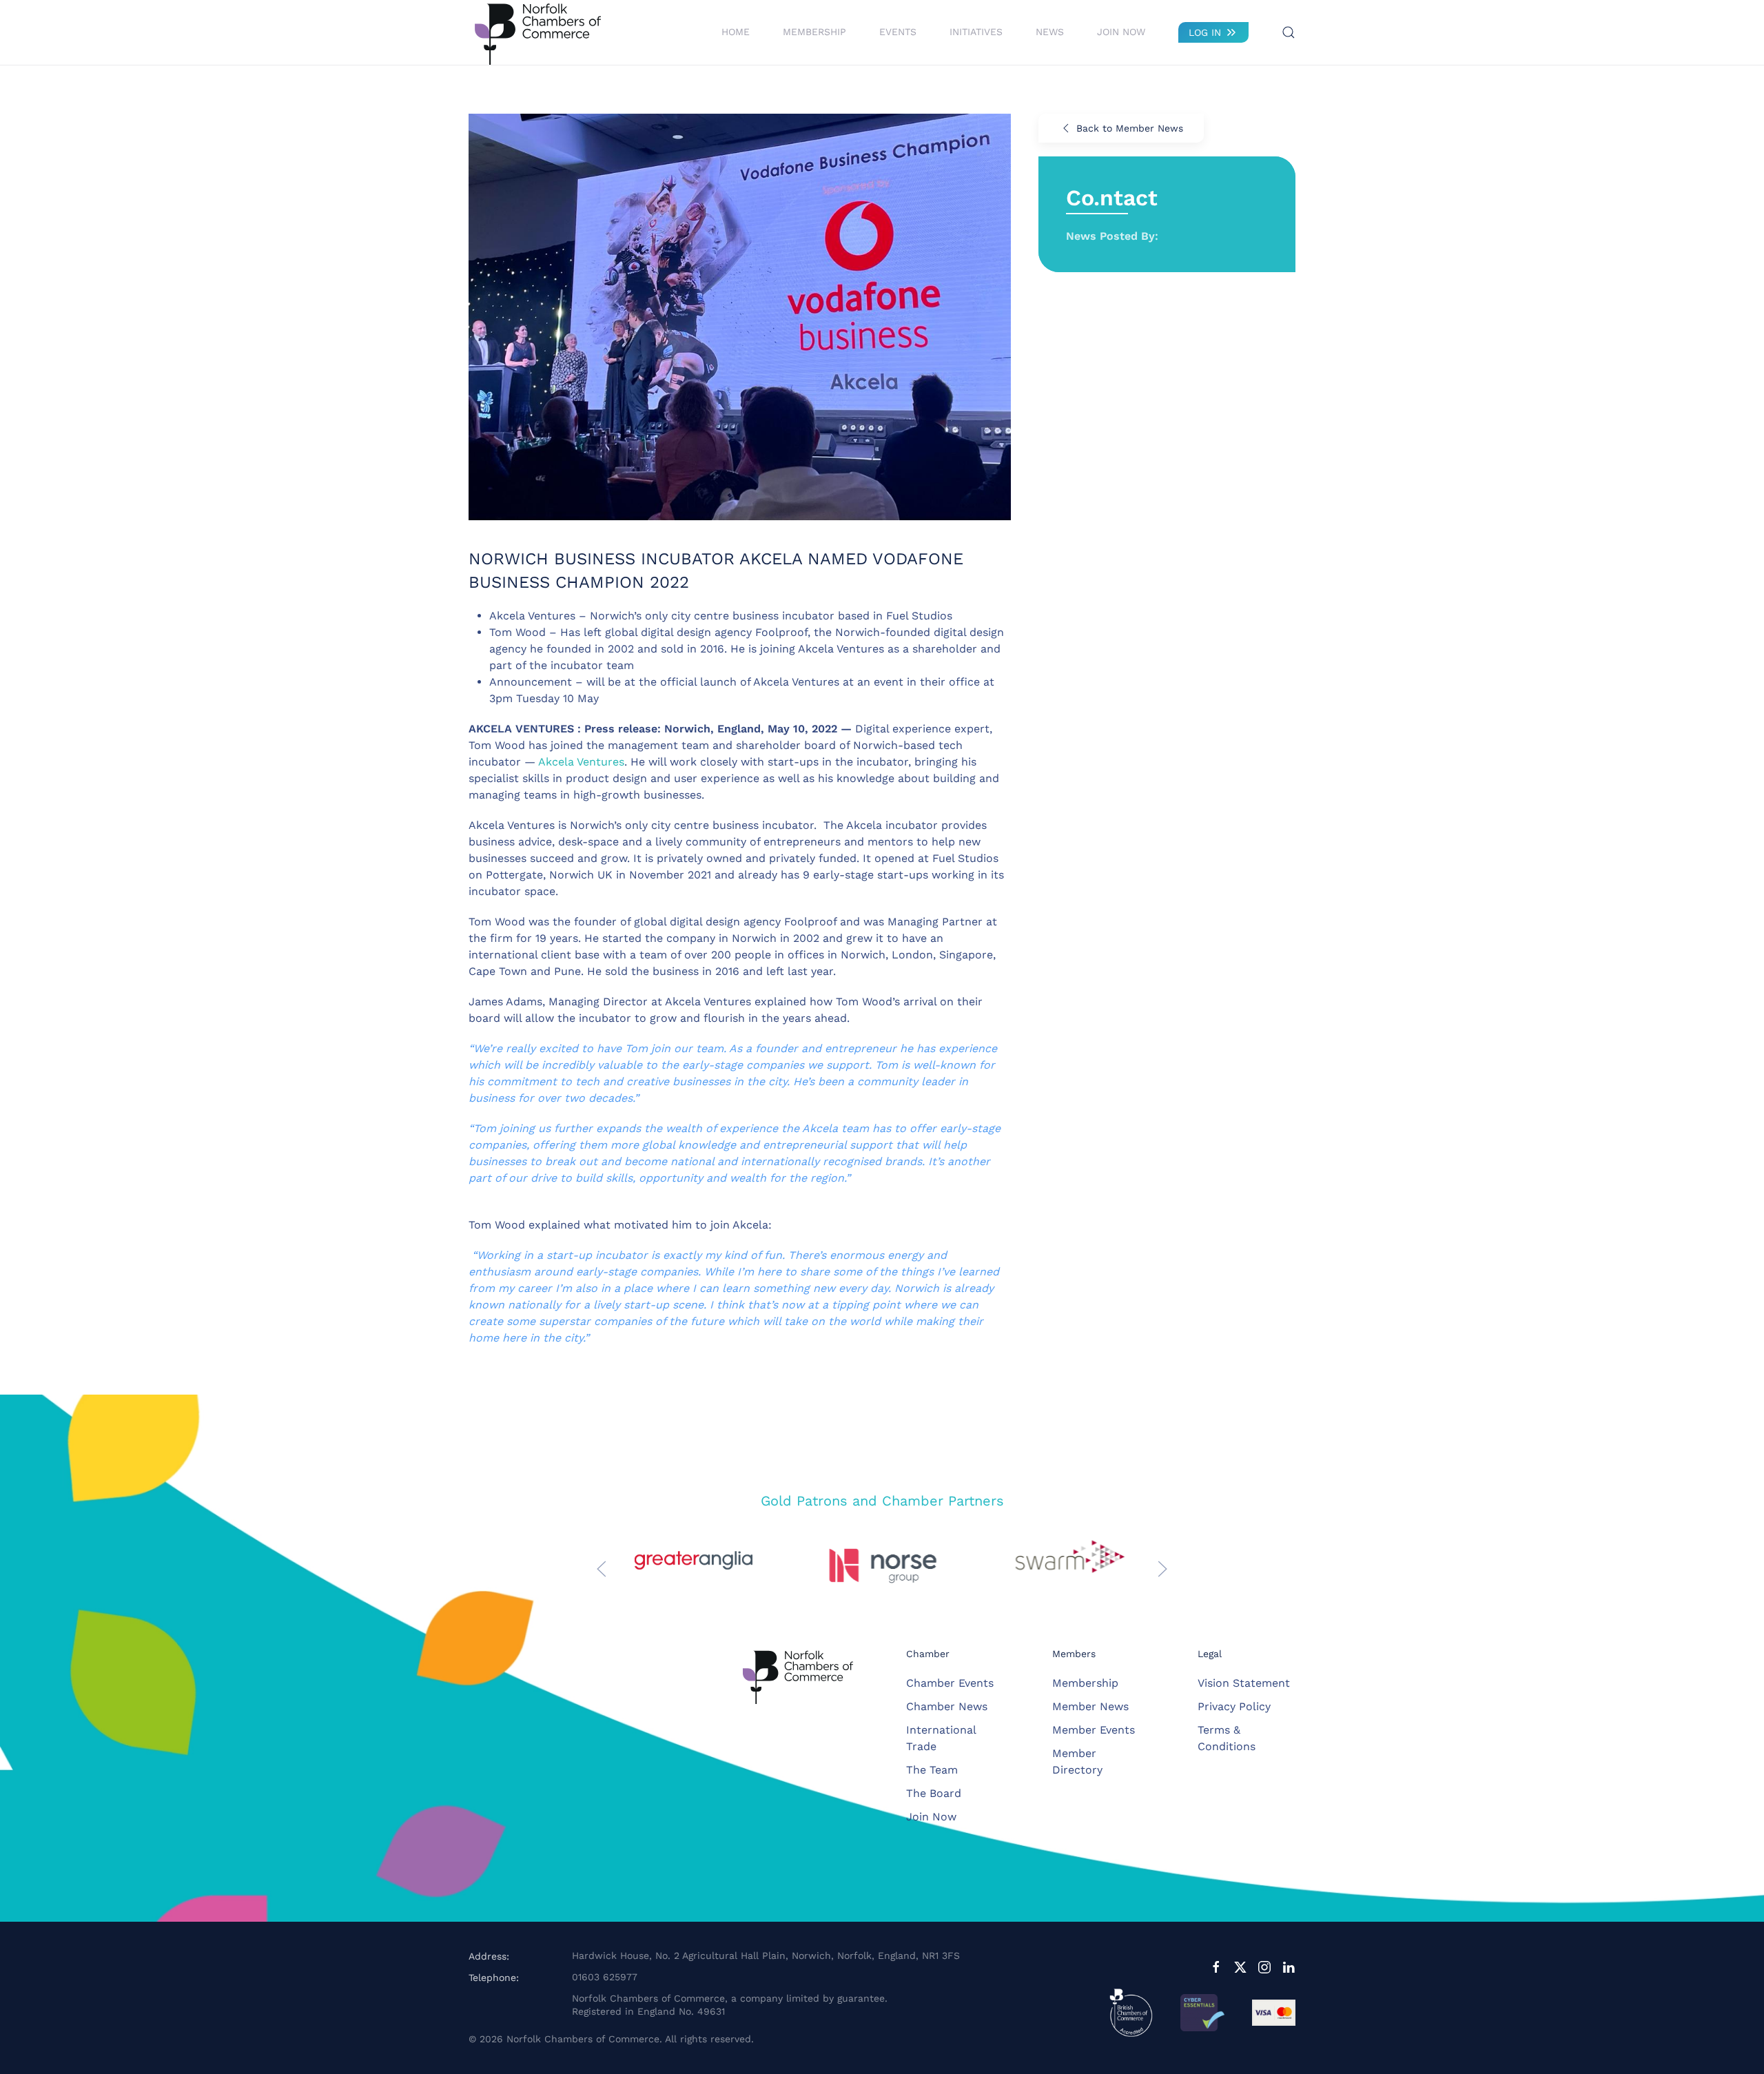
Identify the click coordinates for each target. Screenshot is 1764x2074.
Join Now (1121, 32)
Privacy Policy (1234, 1706)
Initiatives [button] (976, 32)
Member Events (1094, 1730)
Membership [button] (814, 32)
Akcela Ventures (581, 762)
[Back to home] (537, 32)
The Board (934, 1793)
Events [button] (898, 32)
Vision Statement (1244, 1683)
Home (736, 32)
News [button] (1050, 32)
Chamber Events (950, 1683)
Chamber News (947, 1706)
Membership (1085, 1683)
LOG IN (1205, 32)
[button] (1289, 32)
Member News (1090, 1706)
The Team (932, 1770)
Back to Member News (1130, 128)
